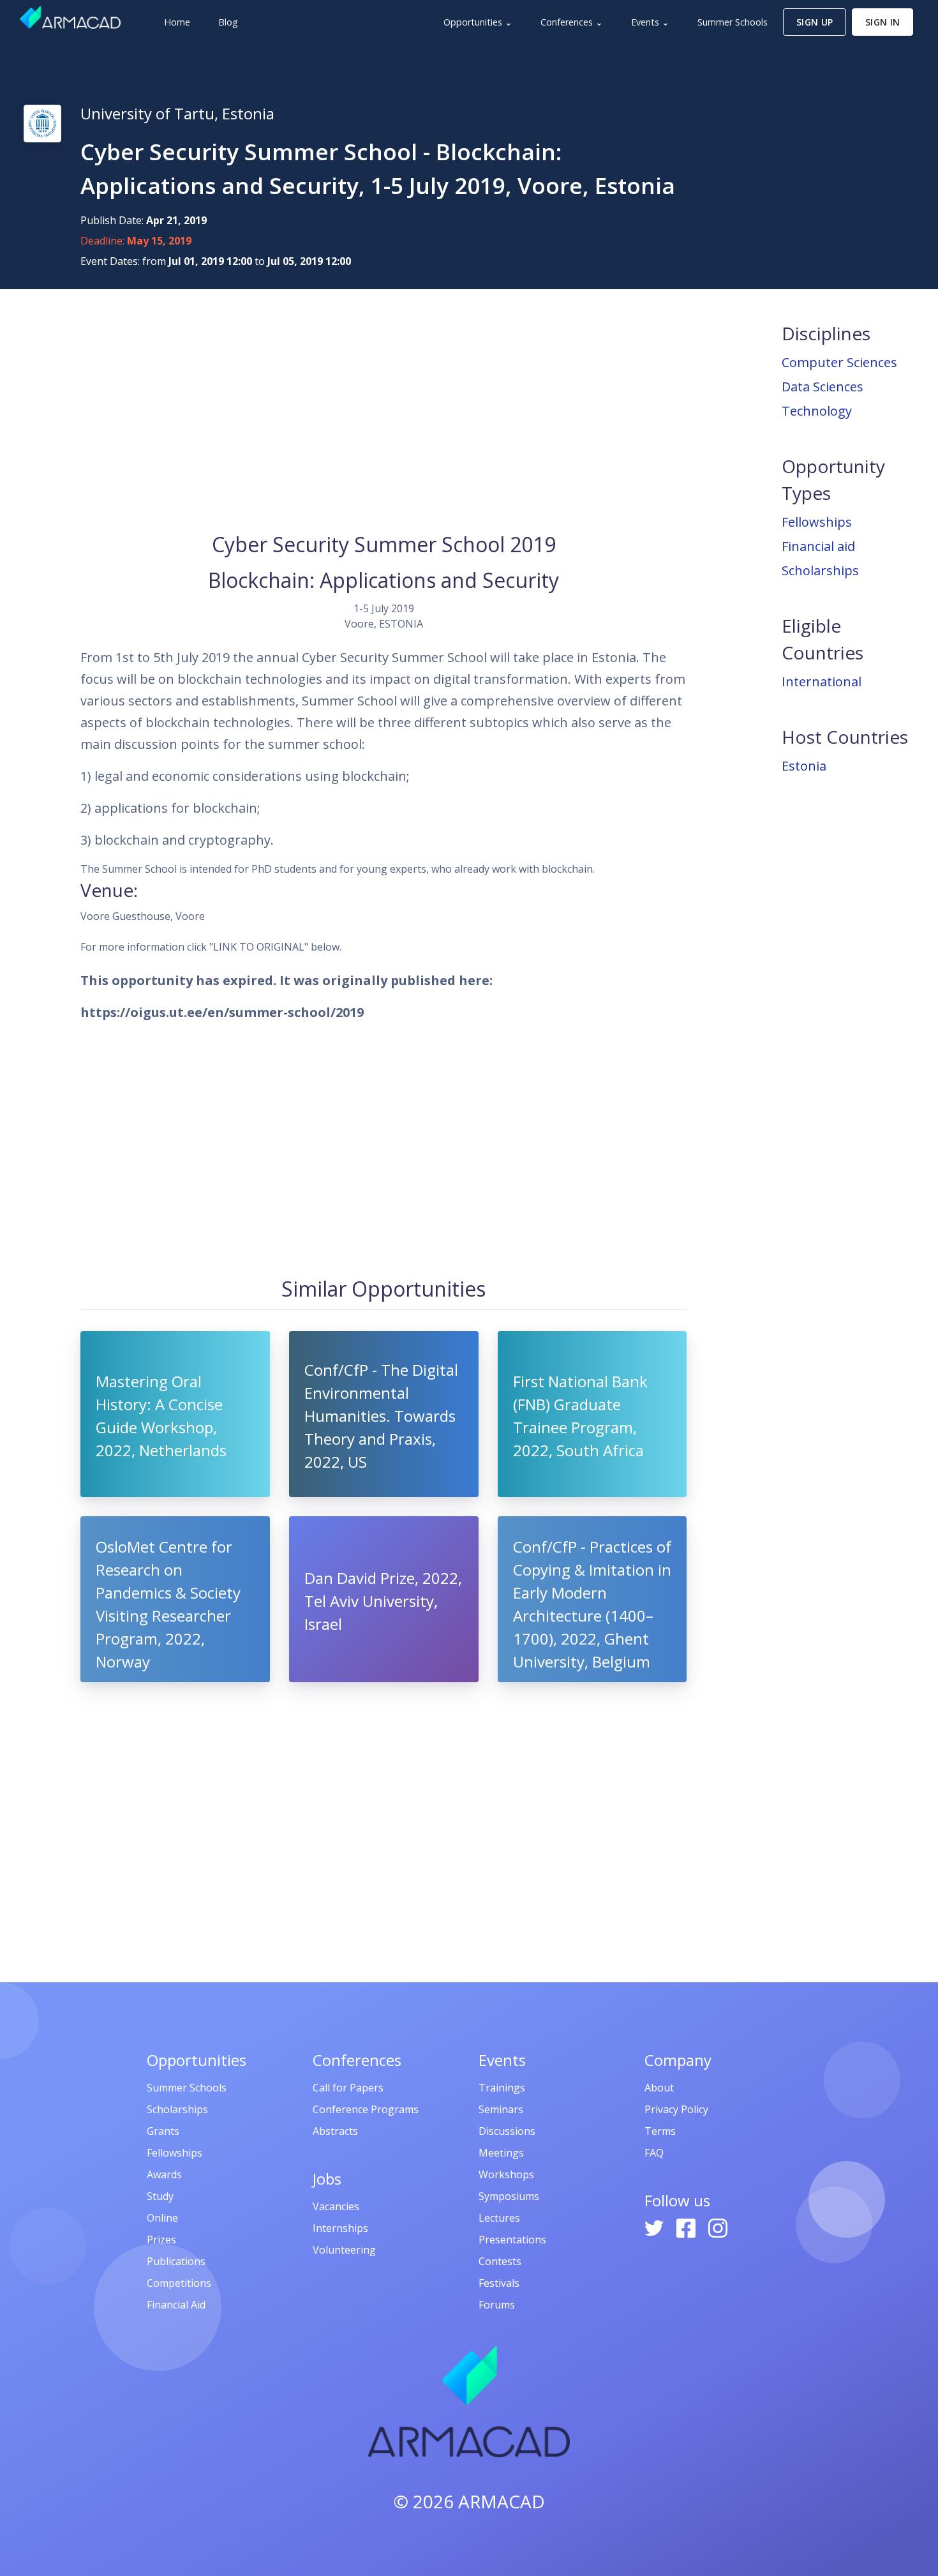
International (822, 682)
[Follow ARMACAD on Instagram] (718, 2227)
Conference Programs (366, 2109)
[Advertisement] (383, 409)
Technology (817, 411)
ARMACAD (502, 2501)
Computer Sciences (839, 362)
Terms (660, 2131)
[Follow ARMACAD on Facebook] (687, 2227)
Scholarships (820, 570)
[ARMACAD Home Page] (70, 17)
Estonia (804, 766)
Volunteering (344, 2250)
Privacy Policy (676, 2109)
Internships (340, 2228)
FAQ (654, 2153)
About (659, 2088)
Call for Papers (348, 2088)
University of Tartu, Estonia (177, 113)
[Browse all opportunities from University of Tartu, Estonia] (42, 123)
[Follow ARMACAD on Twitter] (655, 2227)
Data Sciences (823, 387)
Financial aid (818, 546)
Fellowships (817, 522)
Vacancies (336, 2206)
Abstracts (335, 2131)
